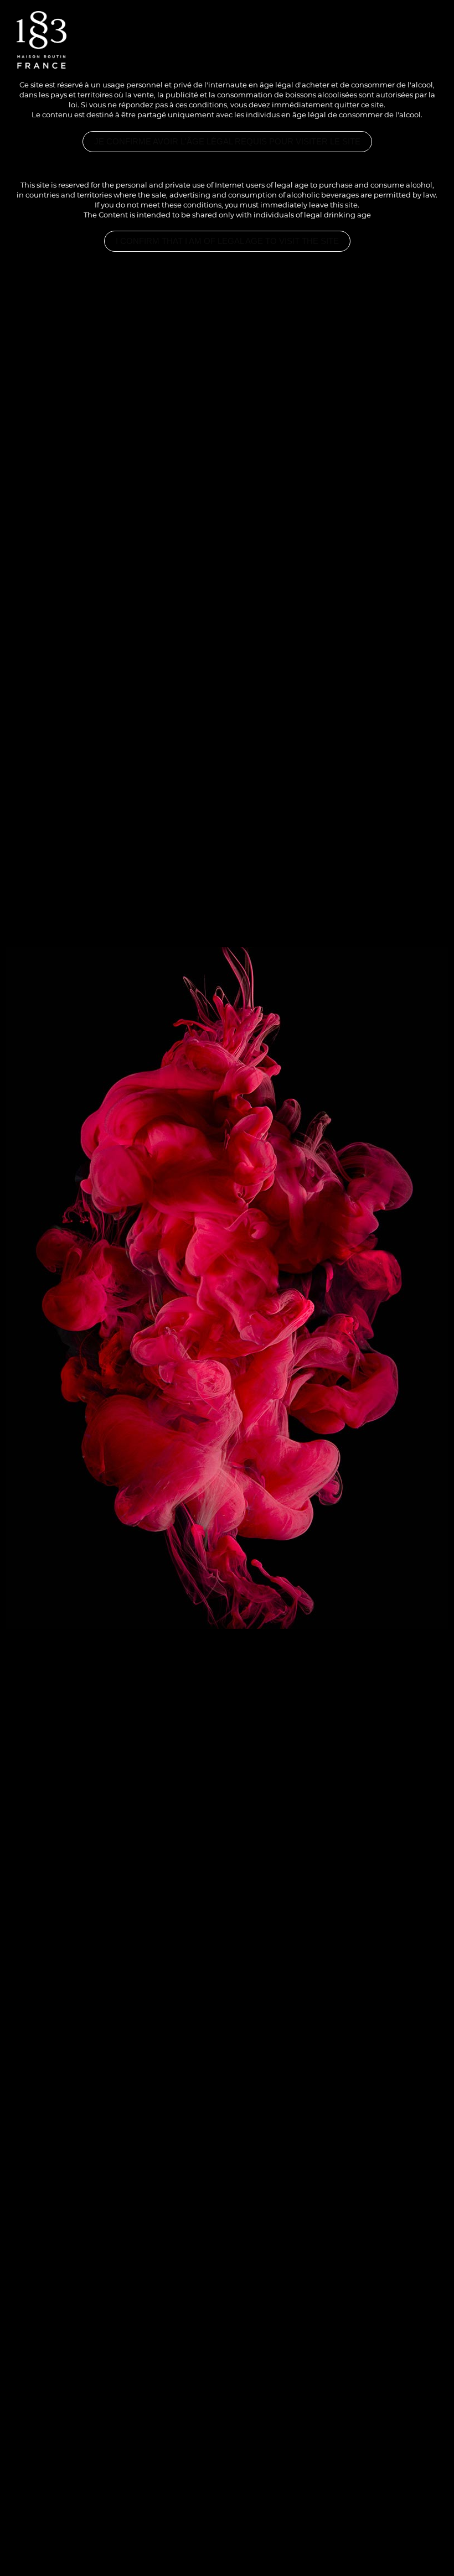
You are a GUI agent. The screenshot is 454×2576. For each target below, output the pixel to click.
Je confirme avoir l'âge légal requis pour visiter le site (227, 142)
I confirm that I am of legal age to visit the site (227, 241)
